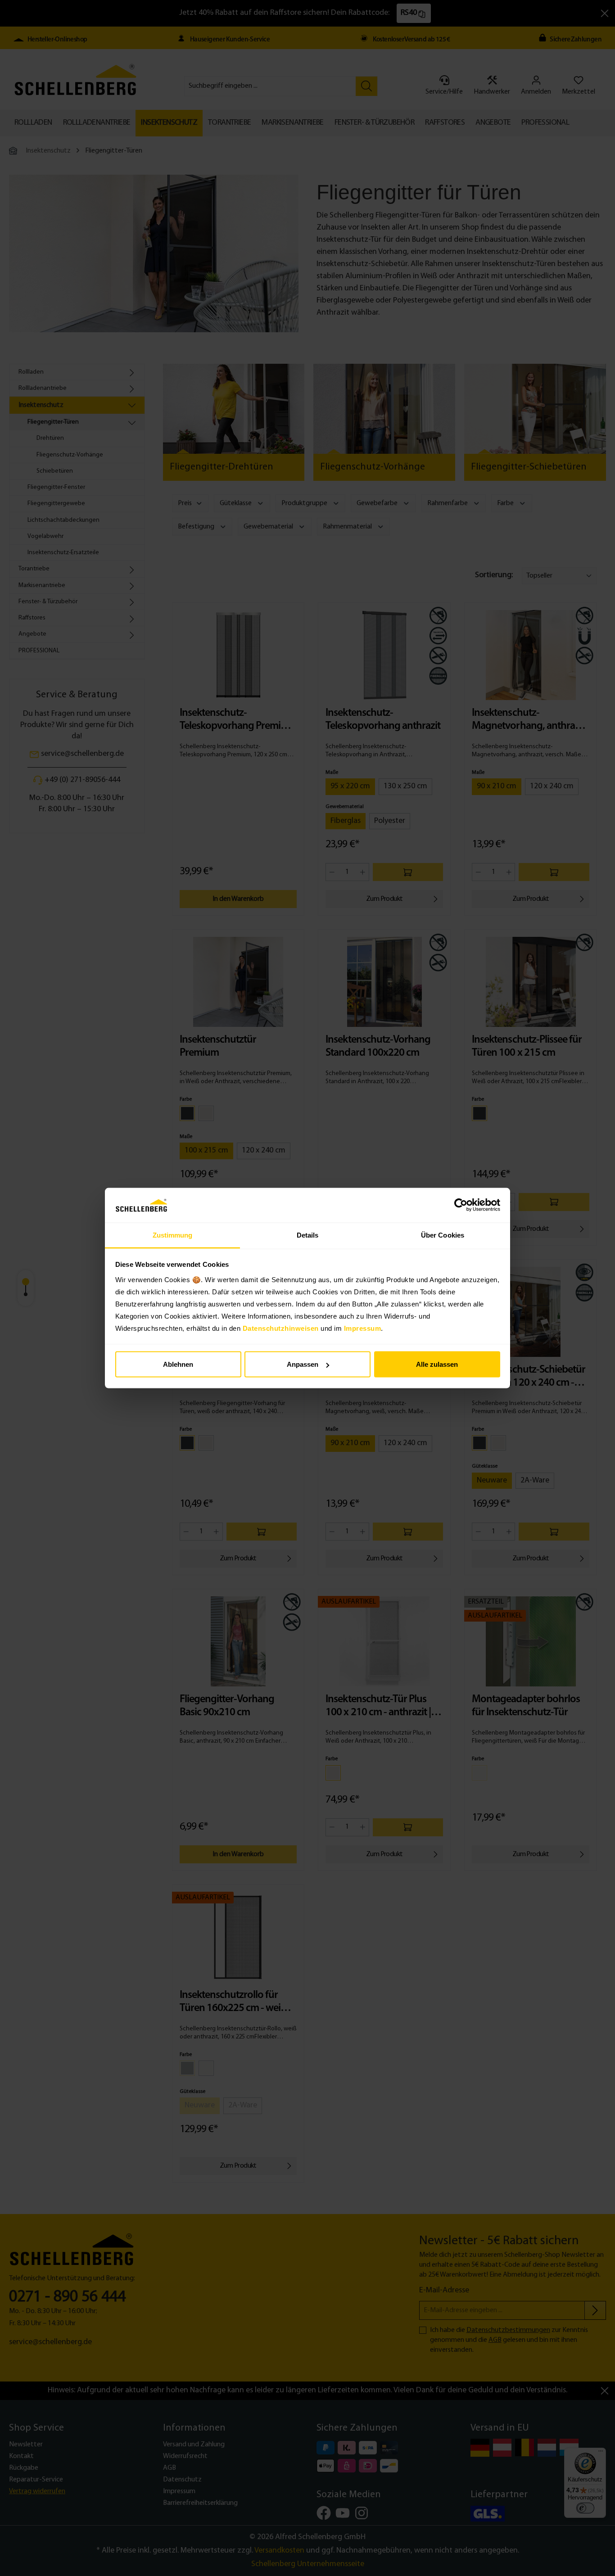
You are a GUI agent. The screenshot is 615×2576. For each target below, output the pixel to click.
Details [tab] (308, 1235)
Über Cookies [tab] (443, 1235)
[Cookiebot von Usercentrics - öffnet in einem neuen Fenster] (461, 1205)
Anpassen (303, 1364)
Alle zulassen (437, 1364)
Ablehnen (178, 1364)
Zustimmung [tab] (173, 1235)
